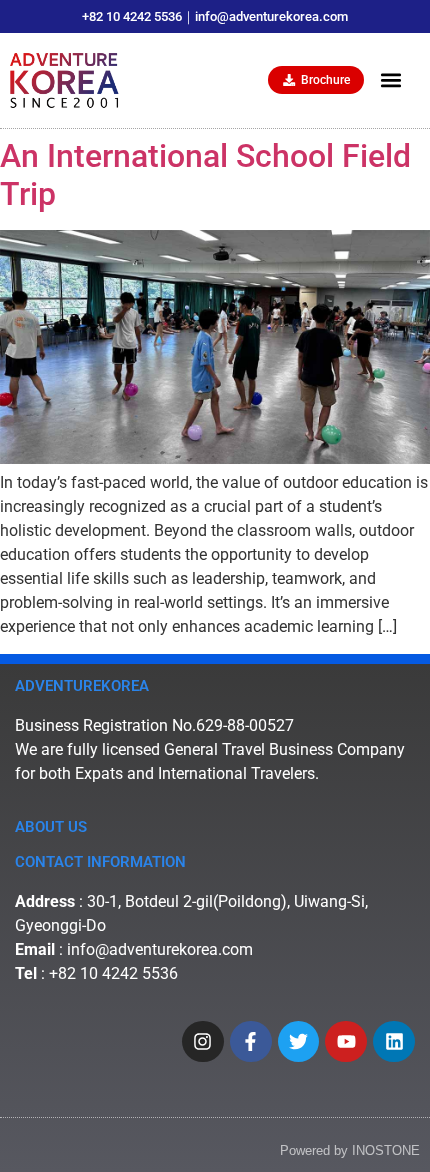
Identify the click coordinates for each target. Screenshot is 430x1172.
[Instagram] (203, 1042)
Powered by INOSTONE (350, 1150)
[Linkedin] (394, 1042)
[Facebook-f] (251, 1042)
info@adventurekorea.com (160, 949)
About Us (51, 827)
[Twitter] (299, 1042)
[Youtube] (346, 1042)
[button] (390, 80)
